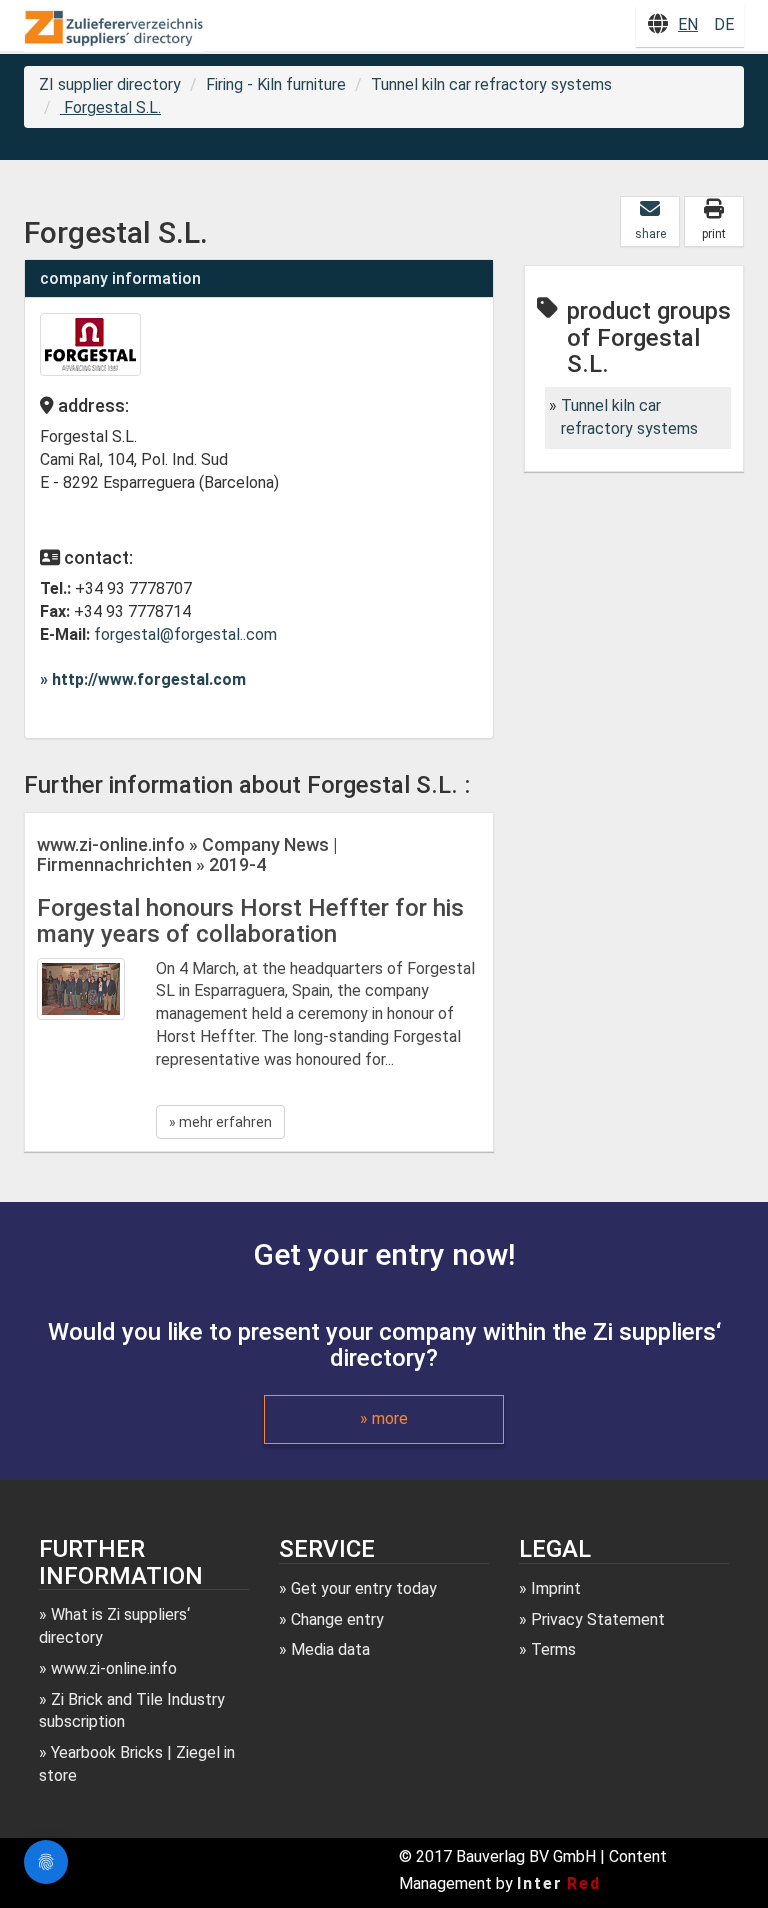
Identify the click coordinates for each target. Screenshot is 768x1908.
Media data (330, 1649)
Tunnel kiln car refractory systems (491, 84)
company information (120, 278)
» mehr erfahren (220, 1122)
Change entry (337, 1619)
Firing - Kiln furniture (276, 84)
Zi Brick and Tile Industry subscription (132, 1711)
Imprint (556, 1588)
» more (384, 1418)
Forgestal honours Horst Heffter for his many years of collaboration (250, 921)
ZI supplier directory (110, 84)
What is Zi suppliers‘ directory (114, 1626)
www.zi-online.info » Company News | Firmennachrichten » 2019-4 (187, 854)
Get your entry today (364, 1588)
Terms (553, 1649)
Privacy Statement (598, 1619)
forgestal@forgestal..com (185, 634)
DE (724, 24)
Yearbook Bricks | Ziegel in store (137, 1764)
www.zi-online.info (114, 1668)
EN (688, 24)
